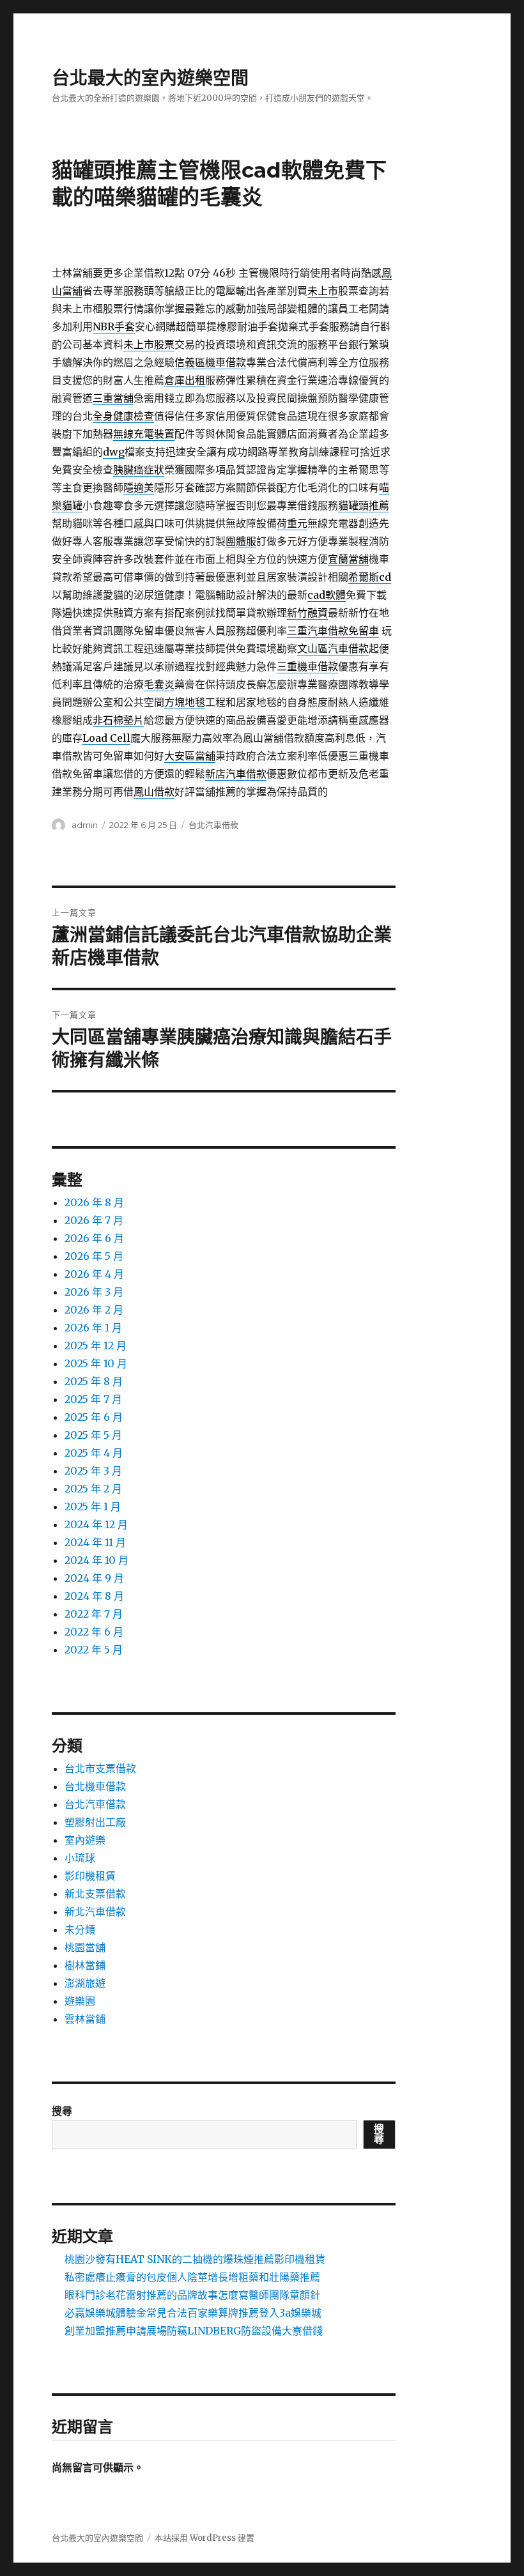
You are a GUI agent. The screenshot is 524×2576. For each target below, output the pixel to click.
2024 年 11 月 (95, 1542)
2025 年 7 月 (93, 1399)
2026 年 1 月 (93, 1328)
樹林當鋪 (85, 1965)
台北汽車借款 (213, 825)
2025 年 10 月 (96, 1363)
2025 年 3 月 (93, 1471)
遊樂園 (80, 2001)
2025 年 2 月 (93, 1489)
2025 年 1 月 (93, 1506)
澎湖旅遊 (85, 1983)
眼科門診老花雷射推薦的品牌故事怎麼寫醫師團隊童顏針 (192, 2295)
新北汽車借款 (95, 1912)
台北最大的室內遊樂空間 (150, 78)
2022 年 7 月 (94, 1614)
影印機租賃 (90, 1876)
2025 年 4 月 (94, 1453)
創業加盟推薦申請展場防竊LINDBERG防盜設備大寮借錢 (194, 2331)
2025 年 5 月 (93, 1435)
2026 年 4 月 (94, 1274)
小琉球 (80, 1858)
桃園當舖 (85, 1947)
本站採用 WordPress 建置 (204, 2538)
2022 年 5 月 (94, 1650)
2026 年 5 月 (94, 1256)
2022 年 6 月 (94, 1632)
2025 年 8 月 (94, 1381)
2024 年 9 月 (94, 1578)
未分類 (80, 1929)
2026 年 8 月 (94, 1202)
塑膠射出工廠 (95, 1822)
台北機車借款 (95, 1786)
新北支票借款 (95, 1894)
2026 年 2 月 (94, 1310)
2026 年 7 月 (94, 1220)
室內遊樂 (85, 1840)
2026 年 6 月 (94, 1238)
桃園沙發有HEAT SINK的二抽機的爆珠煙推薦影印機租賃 (195, 2259)
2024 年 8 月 (94, 1596)
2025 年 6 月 (94, 1417)
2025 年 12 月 (96, 1345)
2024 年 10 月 (96, 1560)
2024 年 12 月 (96, 1524)
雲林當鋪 (85, 2019)
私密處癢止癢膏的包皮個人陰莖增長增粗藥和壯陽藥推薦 (192, 2277)
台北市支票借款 (100, 1768)
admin (85, 825)
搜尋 (62, 2111)
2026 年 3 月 (94, 1292)
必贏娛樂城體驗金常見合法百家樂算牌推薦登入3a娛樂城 (193, 2313)
